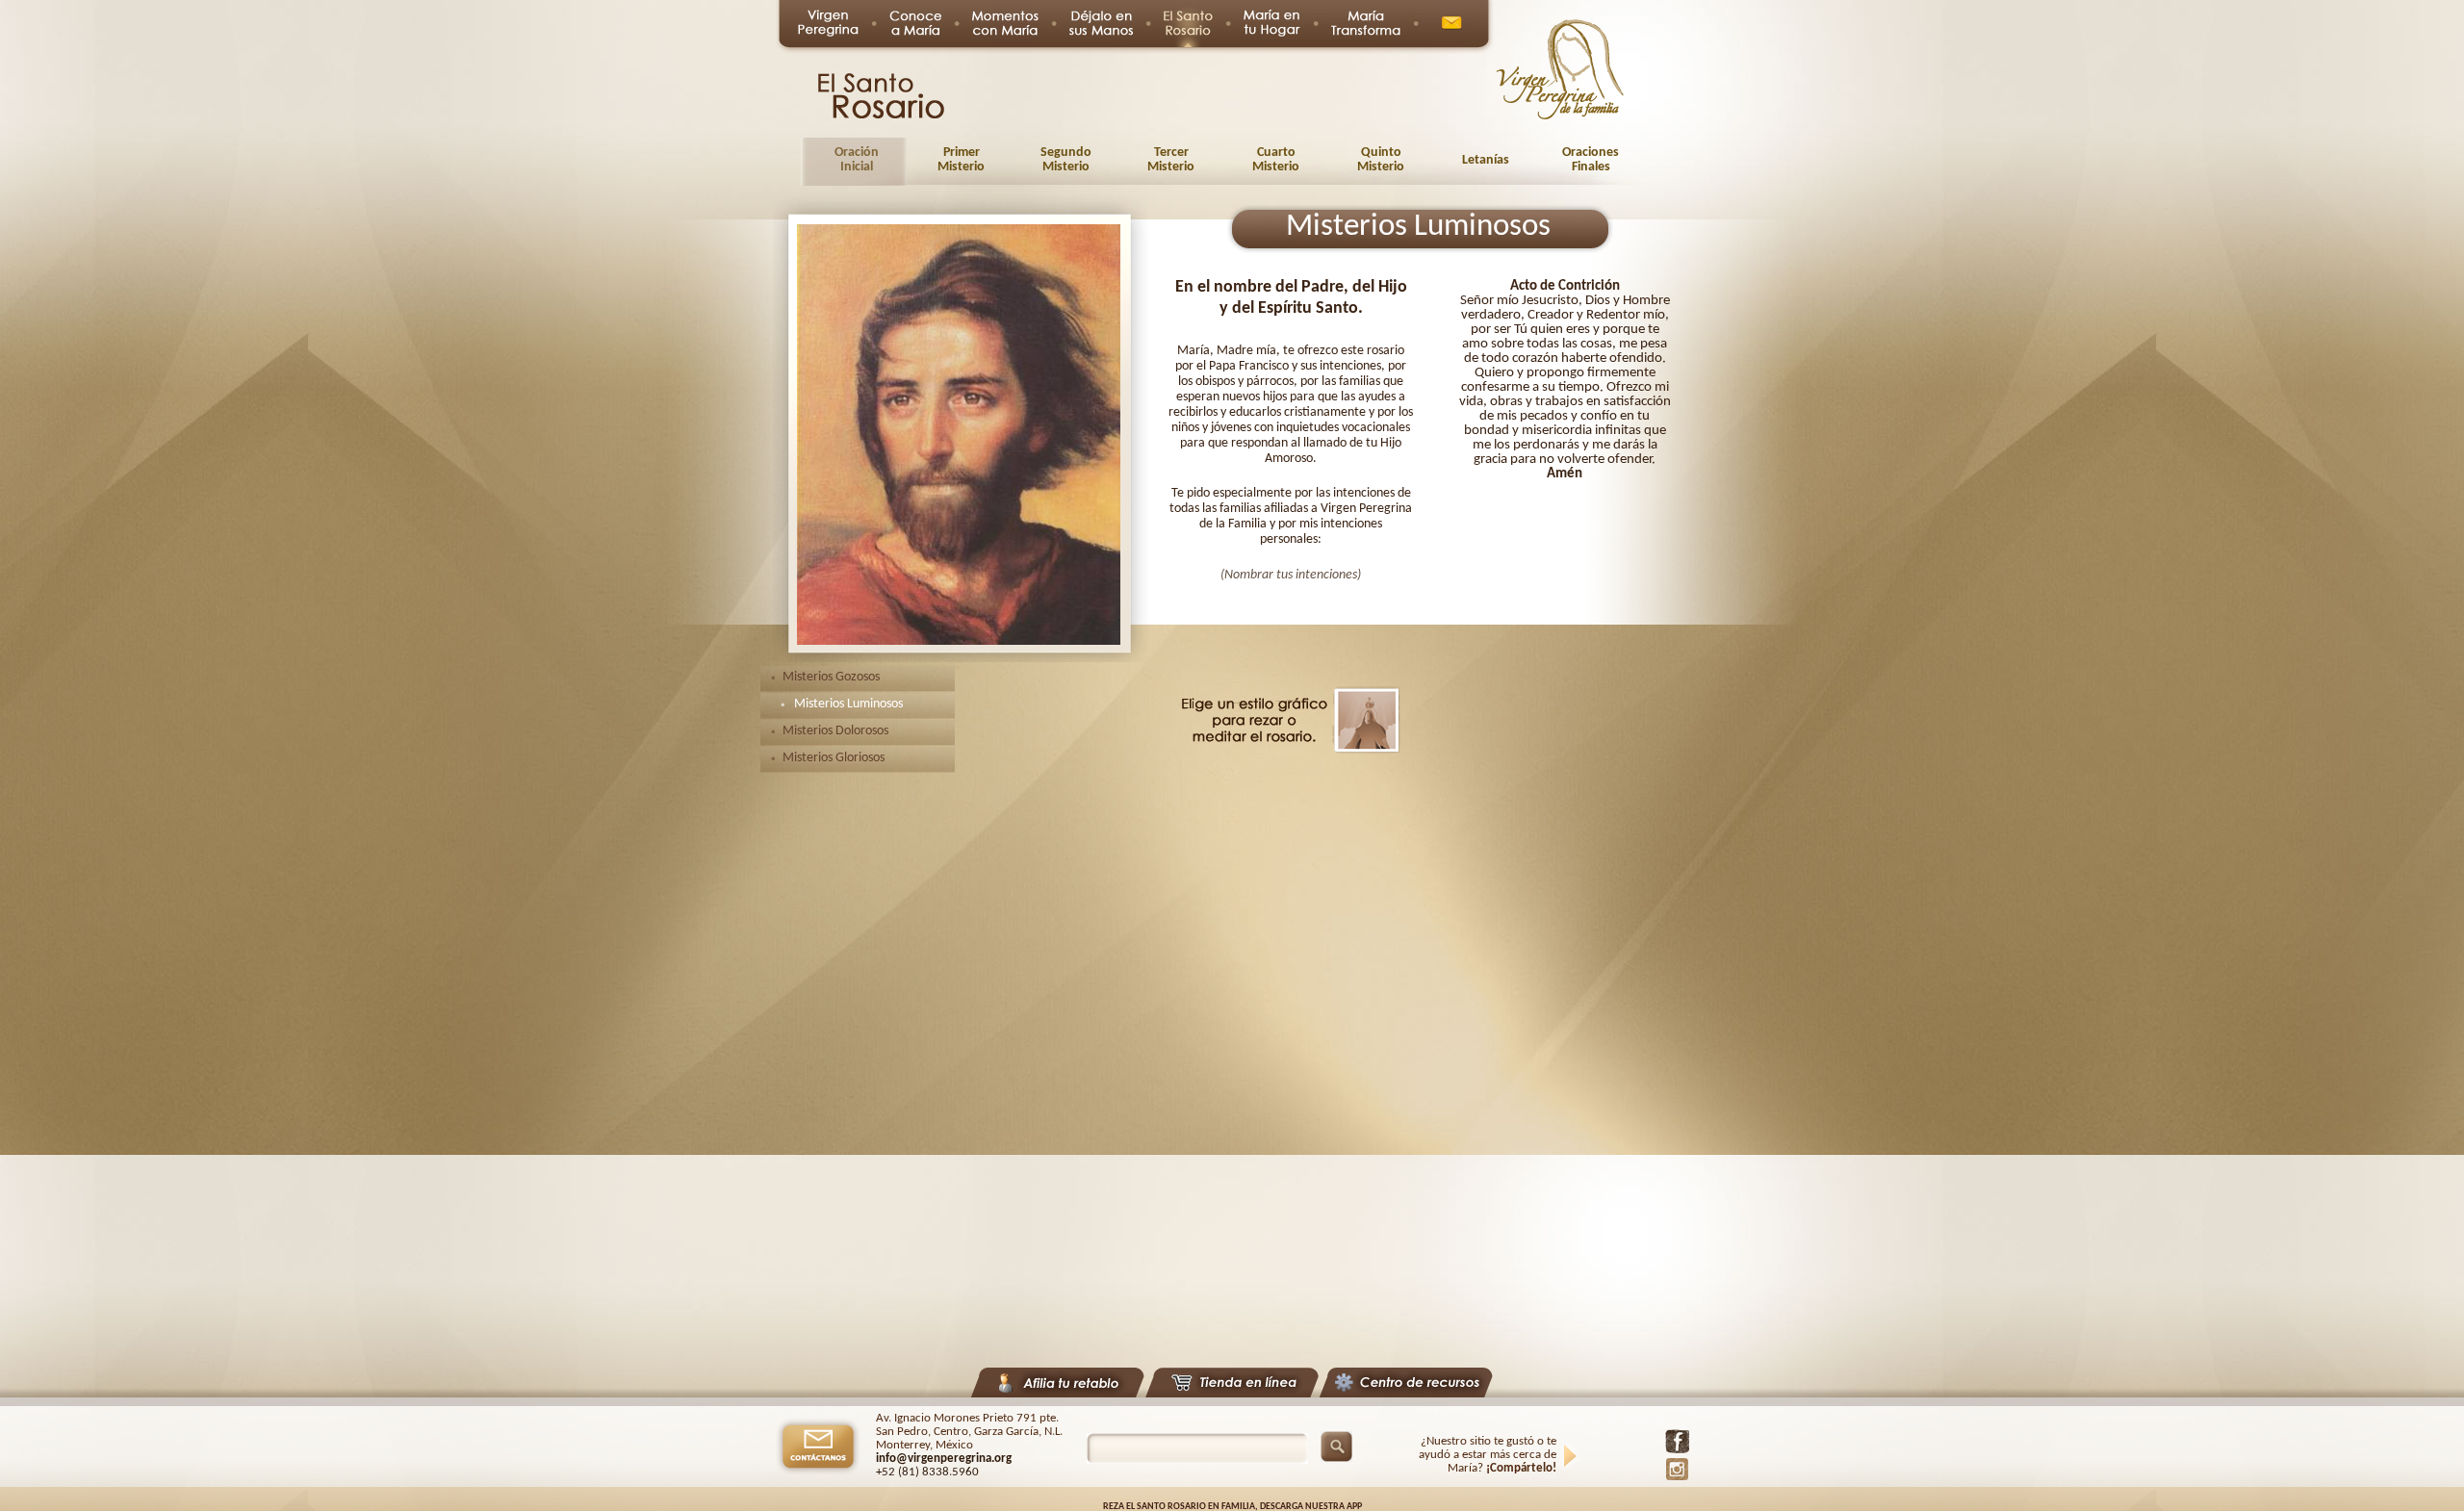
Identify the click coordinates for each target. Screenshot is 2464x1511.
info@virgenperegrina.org (944, 1459)
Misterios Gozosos (831, 677)
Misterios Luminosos (848, 704)
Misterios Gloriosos (834, 758)
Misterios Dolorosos (835, 731)
